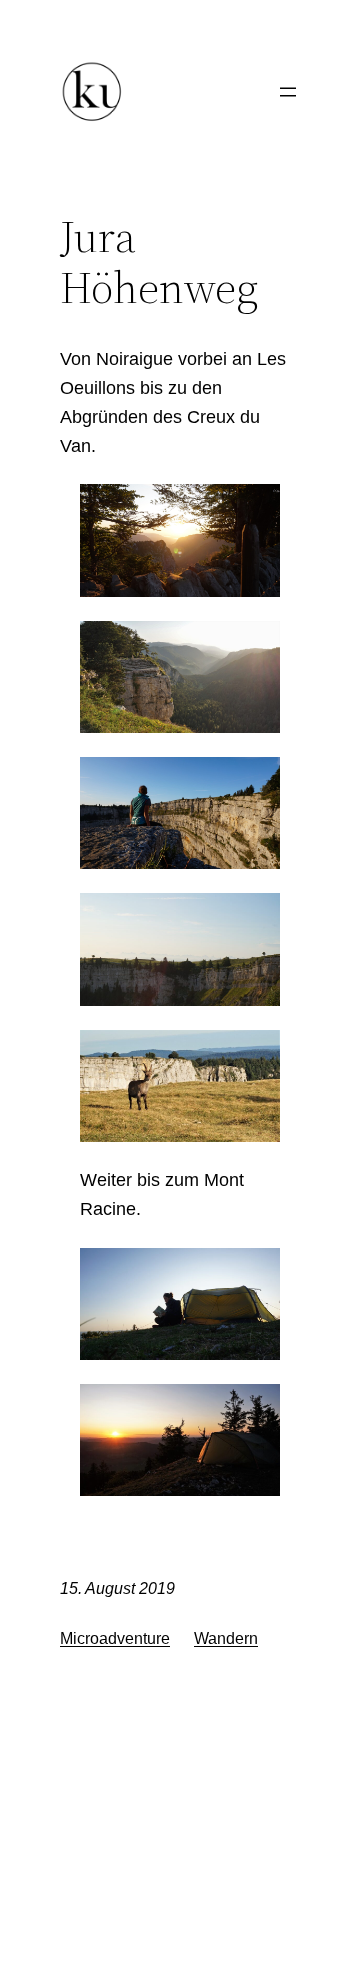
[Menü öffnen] (288, 92)
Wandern (226, 1638)
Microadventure (115, 1638)
